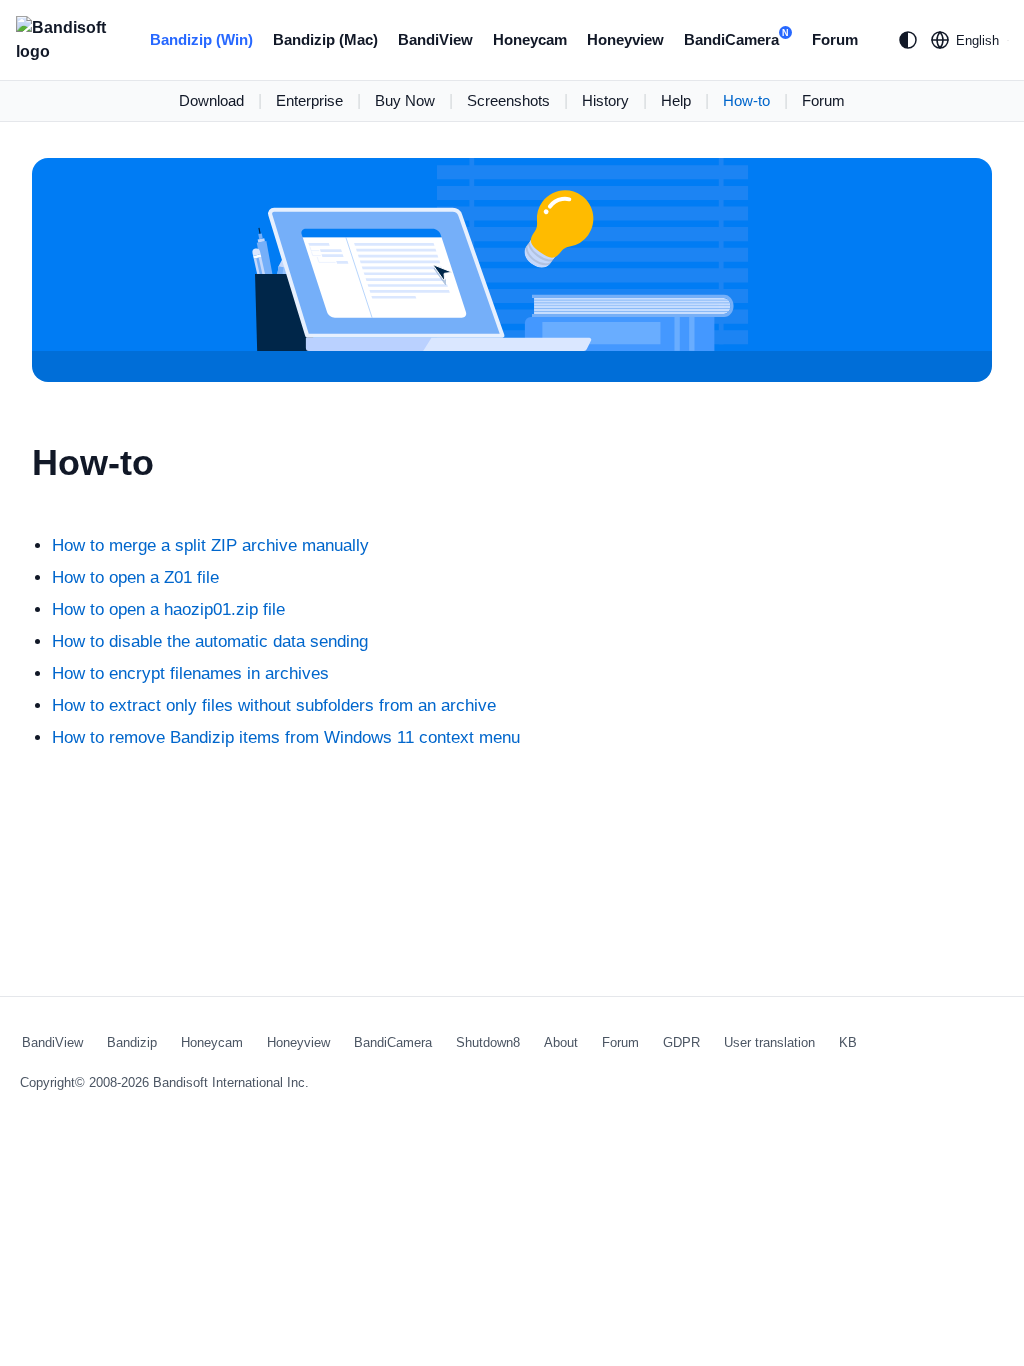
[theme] (908, 40)
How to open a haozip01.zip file (168, 609)
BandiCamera (736, 38)
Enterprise (309, 100)
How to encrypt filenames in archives (190, 673)
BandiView (435, 39)
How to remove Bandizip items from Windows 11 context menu (286, 737)
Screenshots (508, 100)
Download (211, 100)
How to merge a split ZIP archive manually (210, 545)
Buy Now (405, 100)
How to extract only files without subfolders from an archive (274, 705)
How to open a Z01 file (135, 577)
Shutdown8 (488, 1042)
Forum (835, 39)
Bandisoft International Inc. (231, 1082)
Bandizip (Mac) (325, 39)
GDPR (681, 1042)
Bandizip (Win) (201, 39)
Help (676, 100)
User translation (769, 1042)
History (605, 100)
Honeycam (530, 39)
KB (848, 1042)
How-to (746, 100)
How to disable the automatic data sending (210, 641)
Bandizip (132, 1042)
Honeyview (625, 39)
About (561, 1042)
